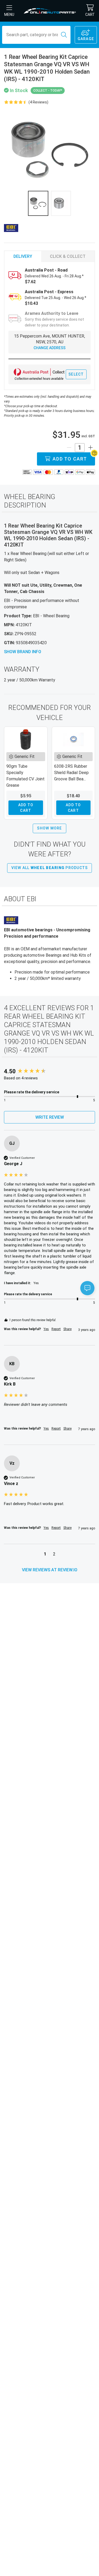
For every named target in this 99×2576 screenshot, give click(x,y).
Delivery (23, 256)
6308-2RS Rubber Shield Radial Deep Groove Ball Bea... (71, 773)
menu (9, 15)
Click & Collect (68, 256)
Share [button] (67, 1329)
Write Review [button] (50, 1117)
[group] (49, 1072)
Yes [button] (46, 1329)
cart (90, 15)
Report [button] (56, 1329)
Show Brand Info (23, 652)
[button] (45, 1555)
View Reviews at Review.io (50, 1570)
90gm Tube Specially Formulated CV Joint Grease (25, 776)
